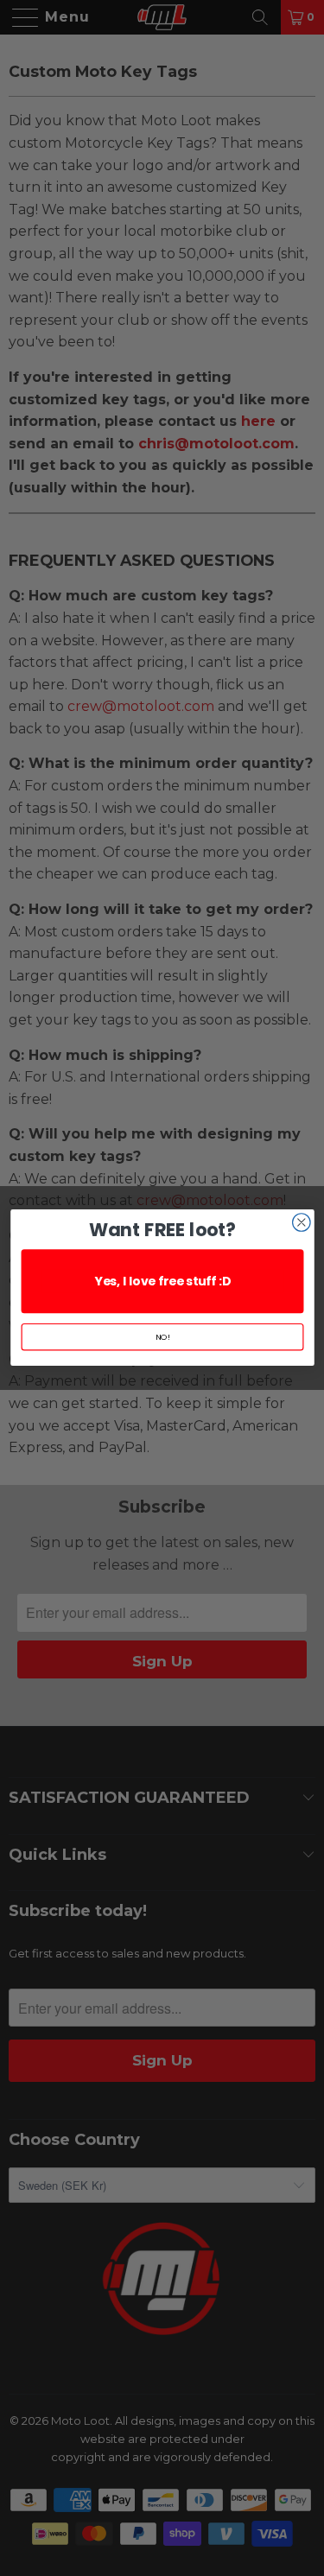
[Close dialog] (301, 1223)
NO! (162, 1337)
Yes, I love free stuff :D (162, 1282)
